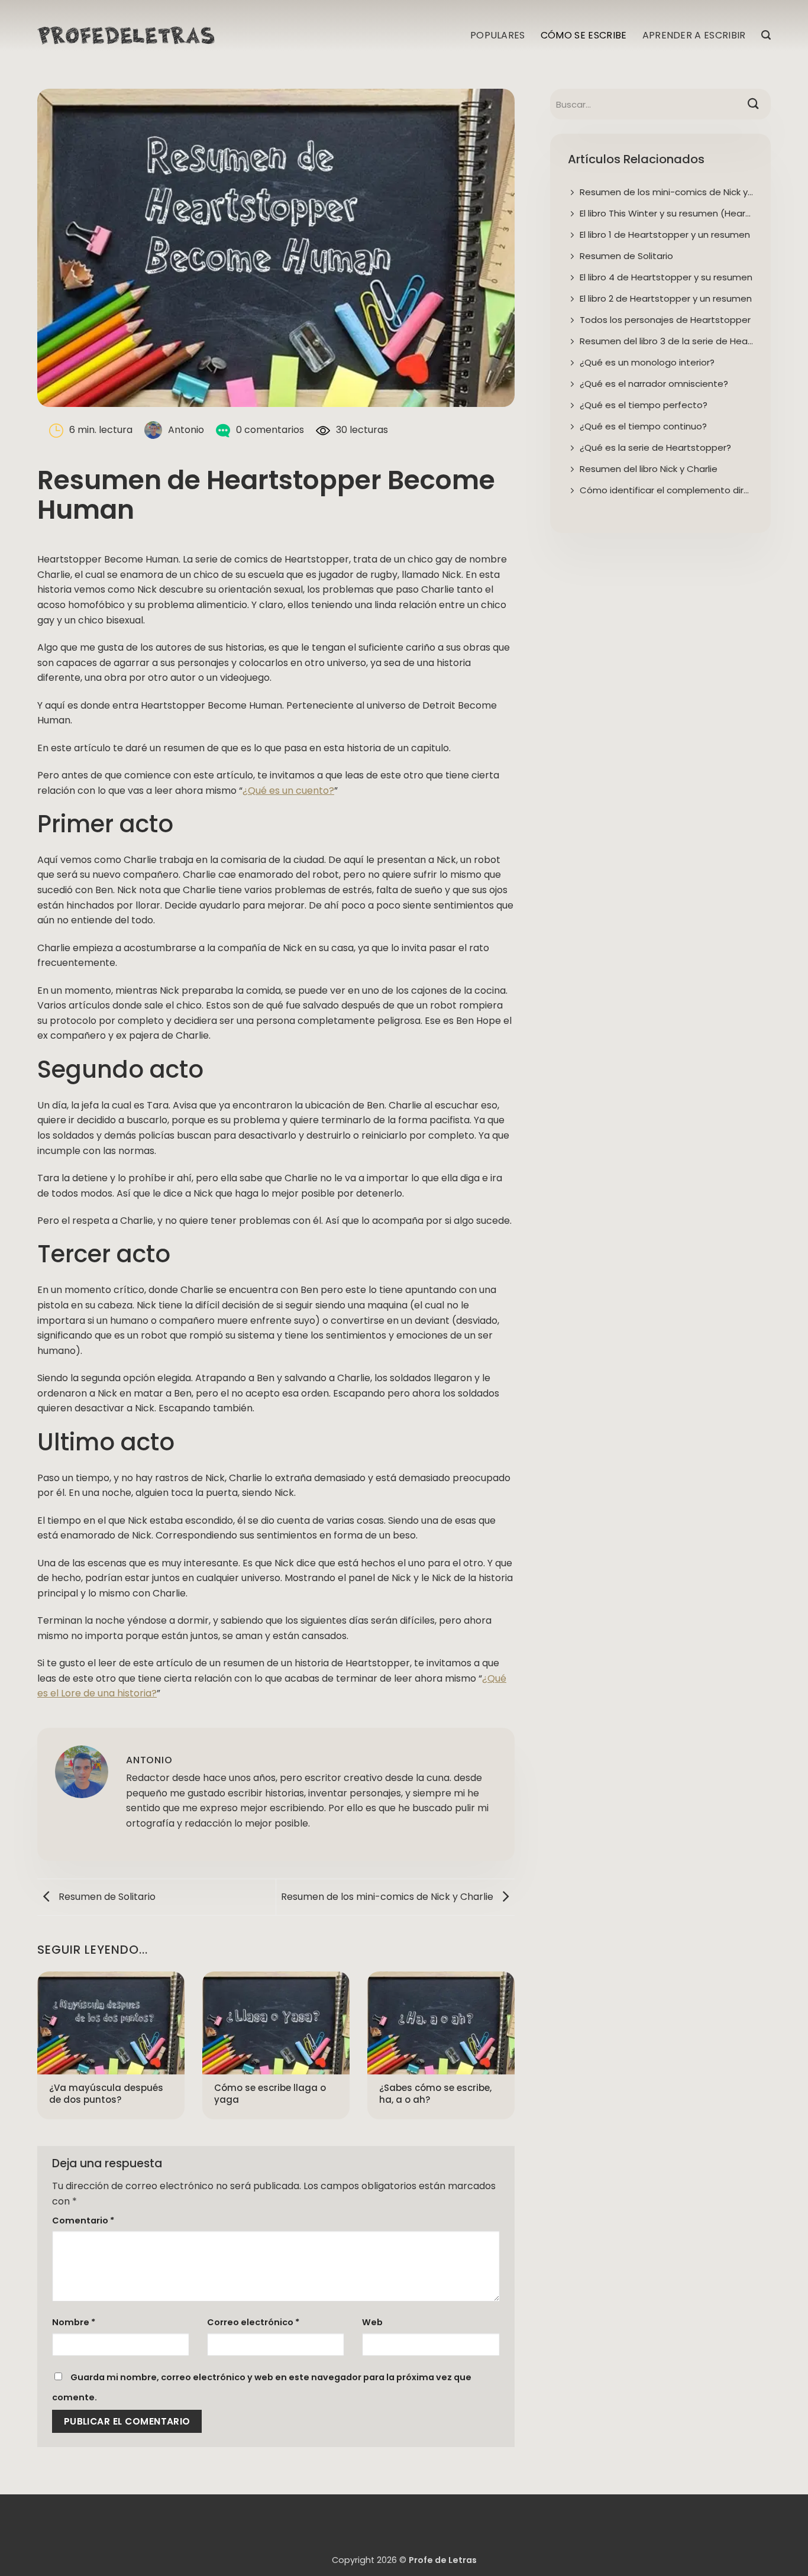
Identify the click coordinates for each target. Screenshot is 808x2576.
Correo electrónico (253, 2322)
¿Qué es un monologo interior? (647, 362)
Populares (498, 35)
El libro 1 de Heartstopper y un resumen (665, 235)
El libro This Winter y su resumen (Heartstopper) (666, 213)
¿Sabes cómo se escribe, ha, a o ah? (435, 2094)
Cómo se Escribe (584, 35)
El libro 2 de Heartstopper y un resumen (666, 298)
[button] (766, 35)
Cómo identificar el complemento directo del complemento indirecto (666, 490)
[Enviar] (753, 104)
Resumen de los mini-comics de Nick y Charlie (388, 1897)
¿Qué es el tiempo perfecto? (644, 405)
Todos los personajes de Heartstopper (665, 320)
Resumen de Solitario (106, 1897)
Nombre (74, 2322)
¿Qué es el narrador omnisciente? (654, 384)
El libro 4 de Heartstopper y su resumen (666, 277)
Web (372, 2322)
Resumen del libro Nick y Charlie (649, 469)
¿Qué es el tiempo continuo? (643, 426)
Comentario (83, 2221)
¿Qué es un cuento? (288, 791)
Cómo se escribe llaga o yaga (270, 2094)
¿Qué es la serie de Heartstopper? (655, 447)
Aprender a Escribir (694, 35)
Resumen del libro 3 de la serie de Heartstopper (666, 341)
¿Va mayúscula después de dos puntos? (106, 2094)
